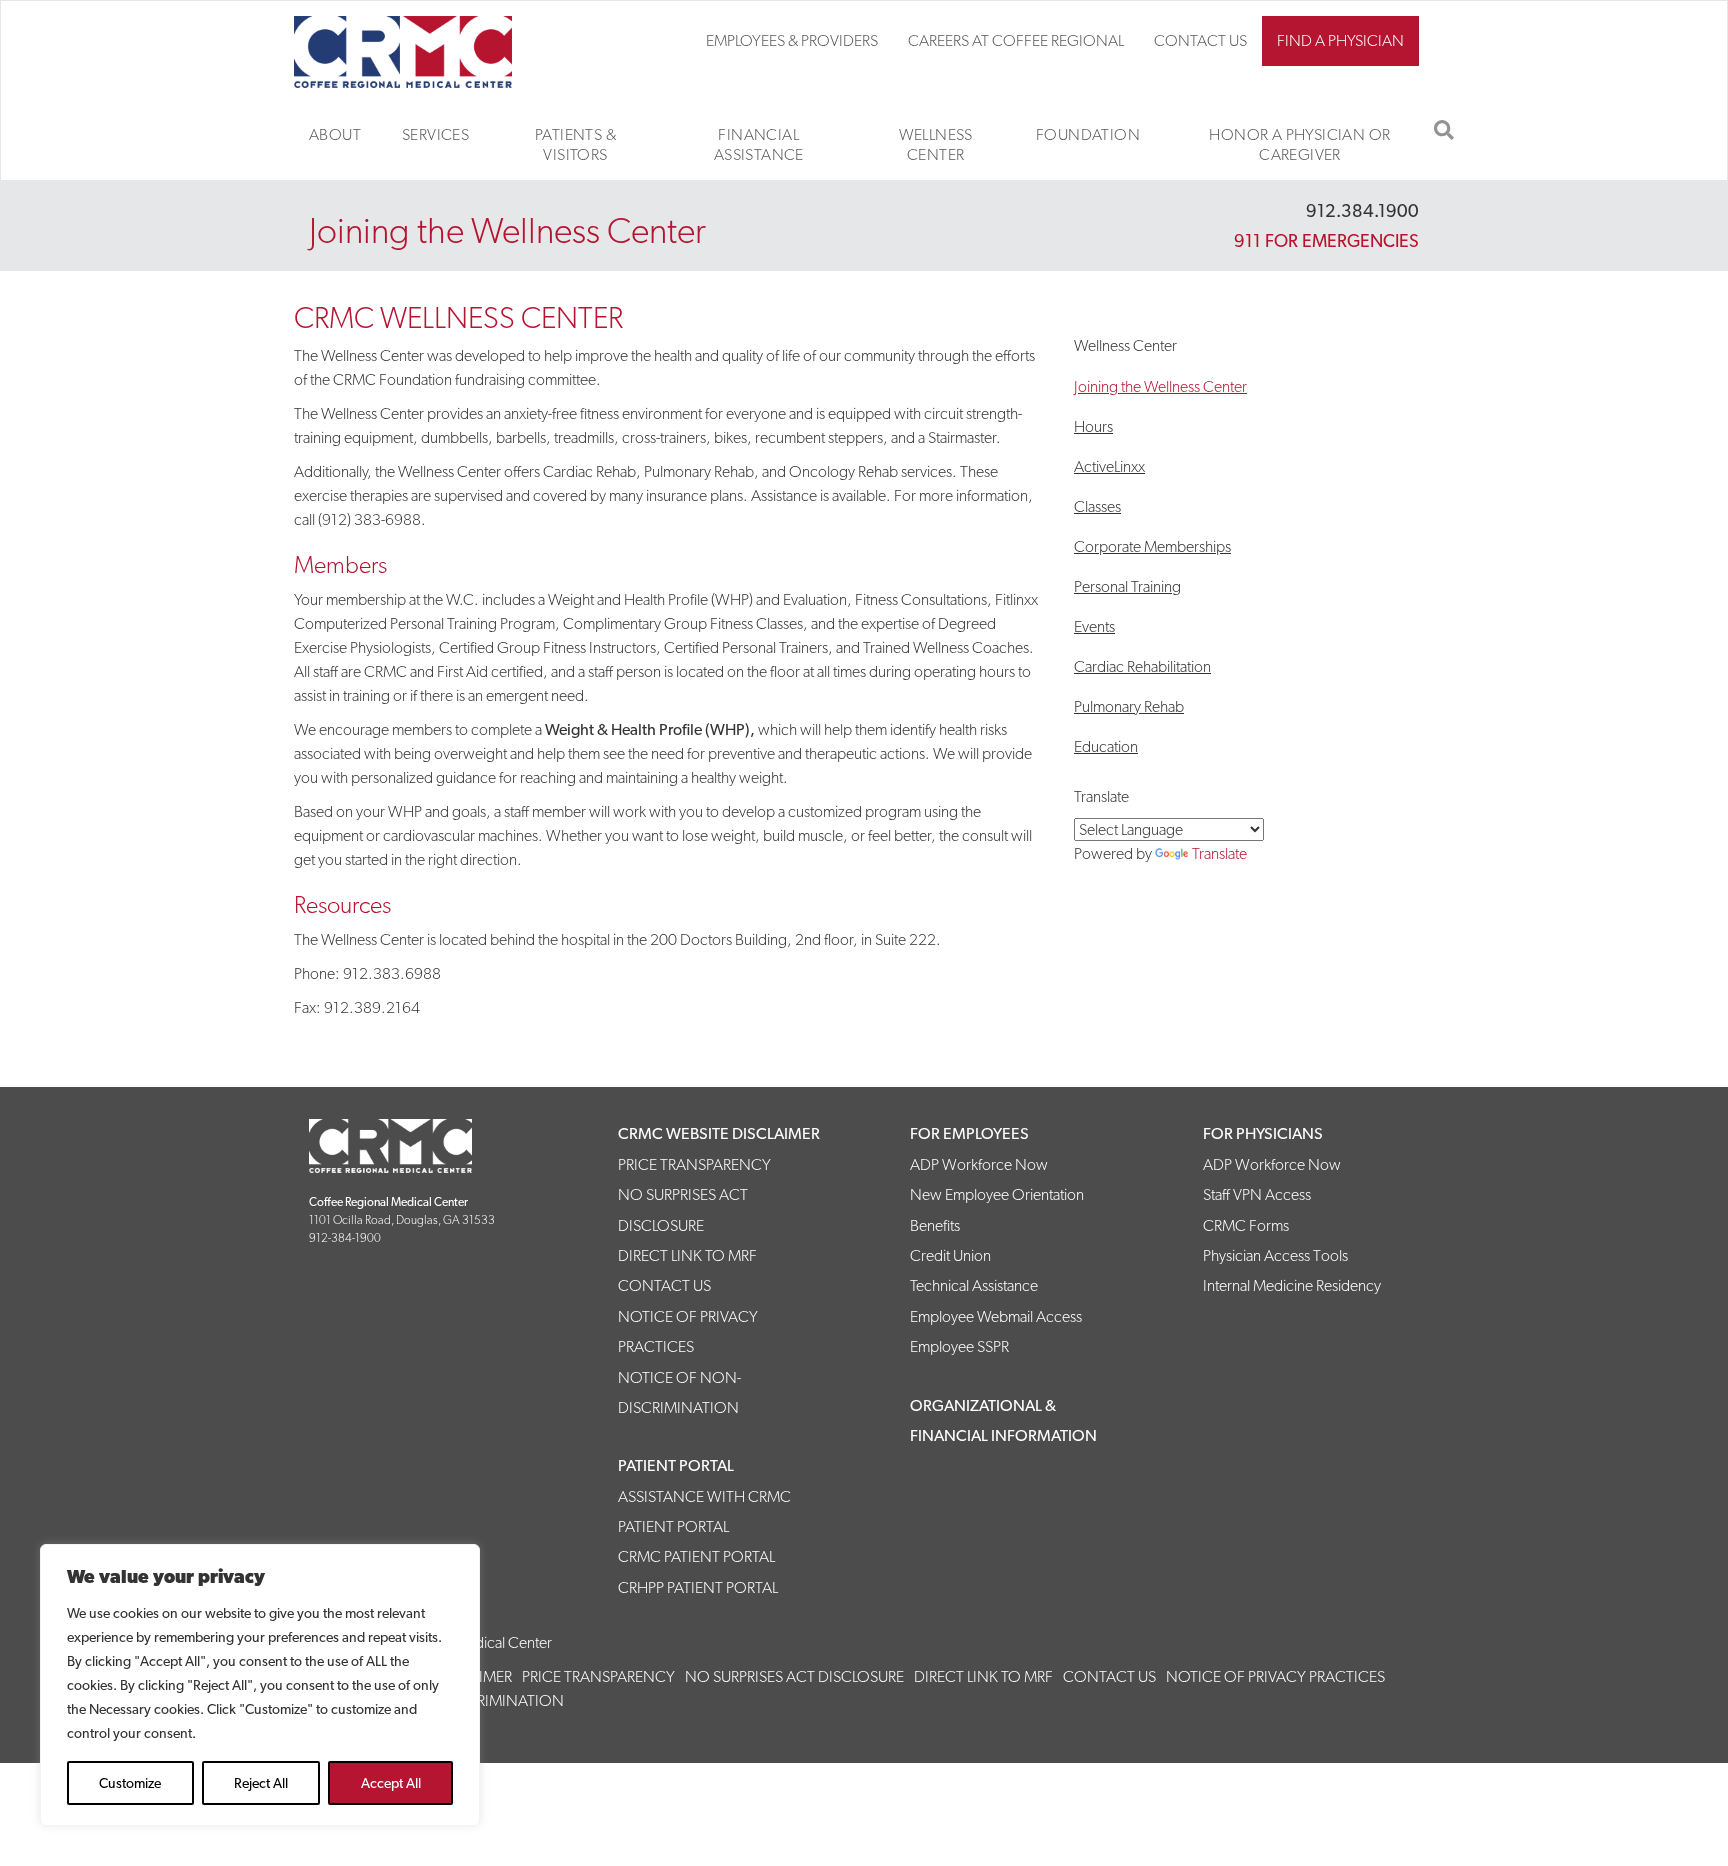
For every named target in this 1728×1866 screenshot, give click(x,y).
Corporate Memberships (1152, 546)
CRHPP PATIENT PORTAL (698, 1587)
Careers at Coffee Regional (1016, 40)
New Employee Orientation (997, 1194)
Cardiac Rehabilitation (1142, 666)
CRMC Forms (1246, 1225)
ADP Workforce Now (979, 1164)
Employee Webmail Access (996, 1316)
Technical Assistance (974, 1285)
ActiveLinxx (1109, 466)
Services (435, 134)
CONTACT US (664, 1285)
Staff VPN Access (1257, 1194)
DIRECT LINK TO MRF (687, 1255)
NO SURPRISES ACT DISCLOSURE (794, 1676)
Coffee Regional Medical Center (426, 52)
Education (1106, 746)
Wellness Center (936, 144)
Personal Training (1127, 586)
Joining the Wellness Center (1160, 386)
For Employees (969, 1133)
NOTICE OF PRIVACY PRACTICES (1275, 1676)
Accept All (391, 1783)
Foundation (1088, 134)
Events (1094, 626)
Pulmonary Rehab (1129, 706)
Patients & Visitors (575, 144)
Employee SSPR (959, 1346)
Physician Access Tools (1275, 1255)
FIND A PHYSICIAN (1340, 40)
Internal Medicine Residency (1292, 1285)
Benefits (935, 1225)
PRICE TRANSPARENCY (694, 1164)
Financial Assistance (759, 144)
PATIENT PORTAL (676, 1465)
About (335, 134)
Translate (1219, 853)
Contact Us (1200, 40)
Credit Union (950, 1255)
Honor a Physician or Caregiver (1299, 144)
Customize (130, 1783)
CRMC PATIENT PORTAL (696, 1556)
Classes (1097, 506)
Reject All (261, 1783)
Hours (1093, 426)
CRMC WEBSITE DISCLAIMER (719, 1133)
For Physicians (1263, 1133)
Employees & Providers (792, 40)
